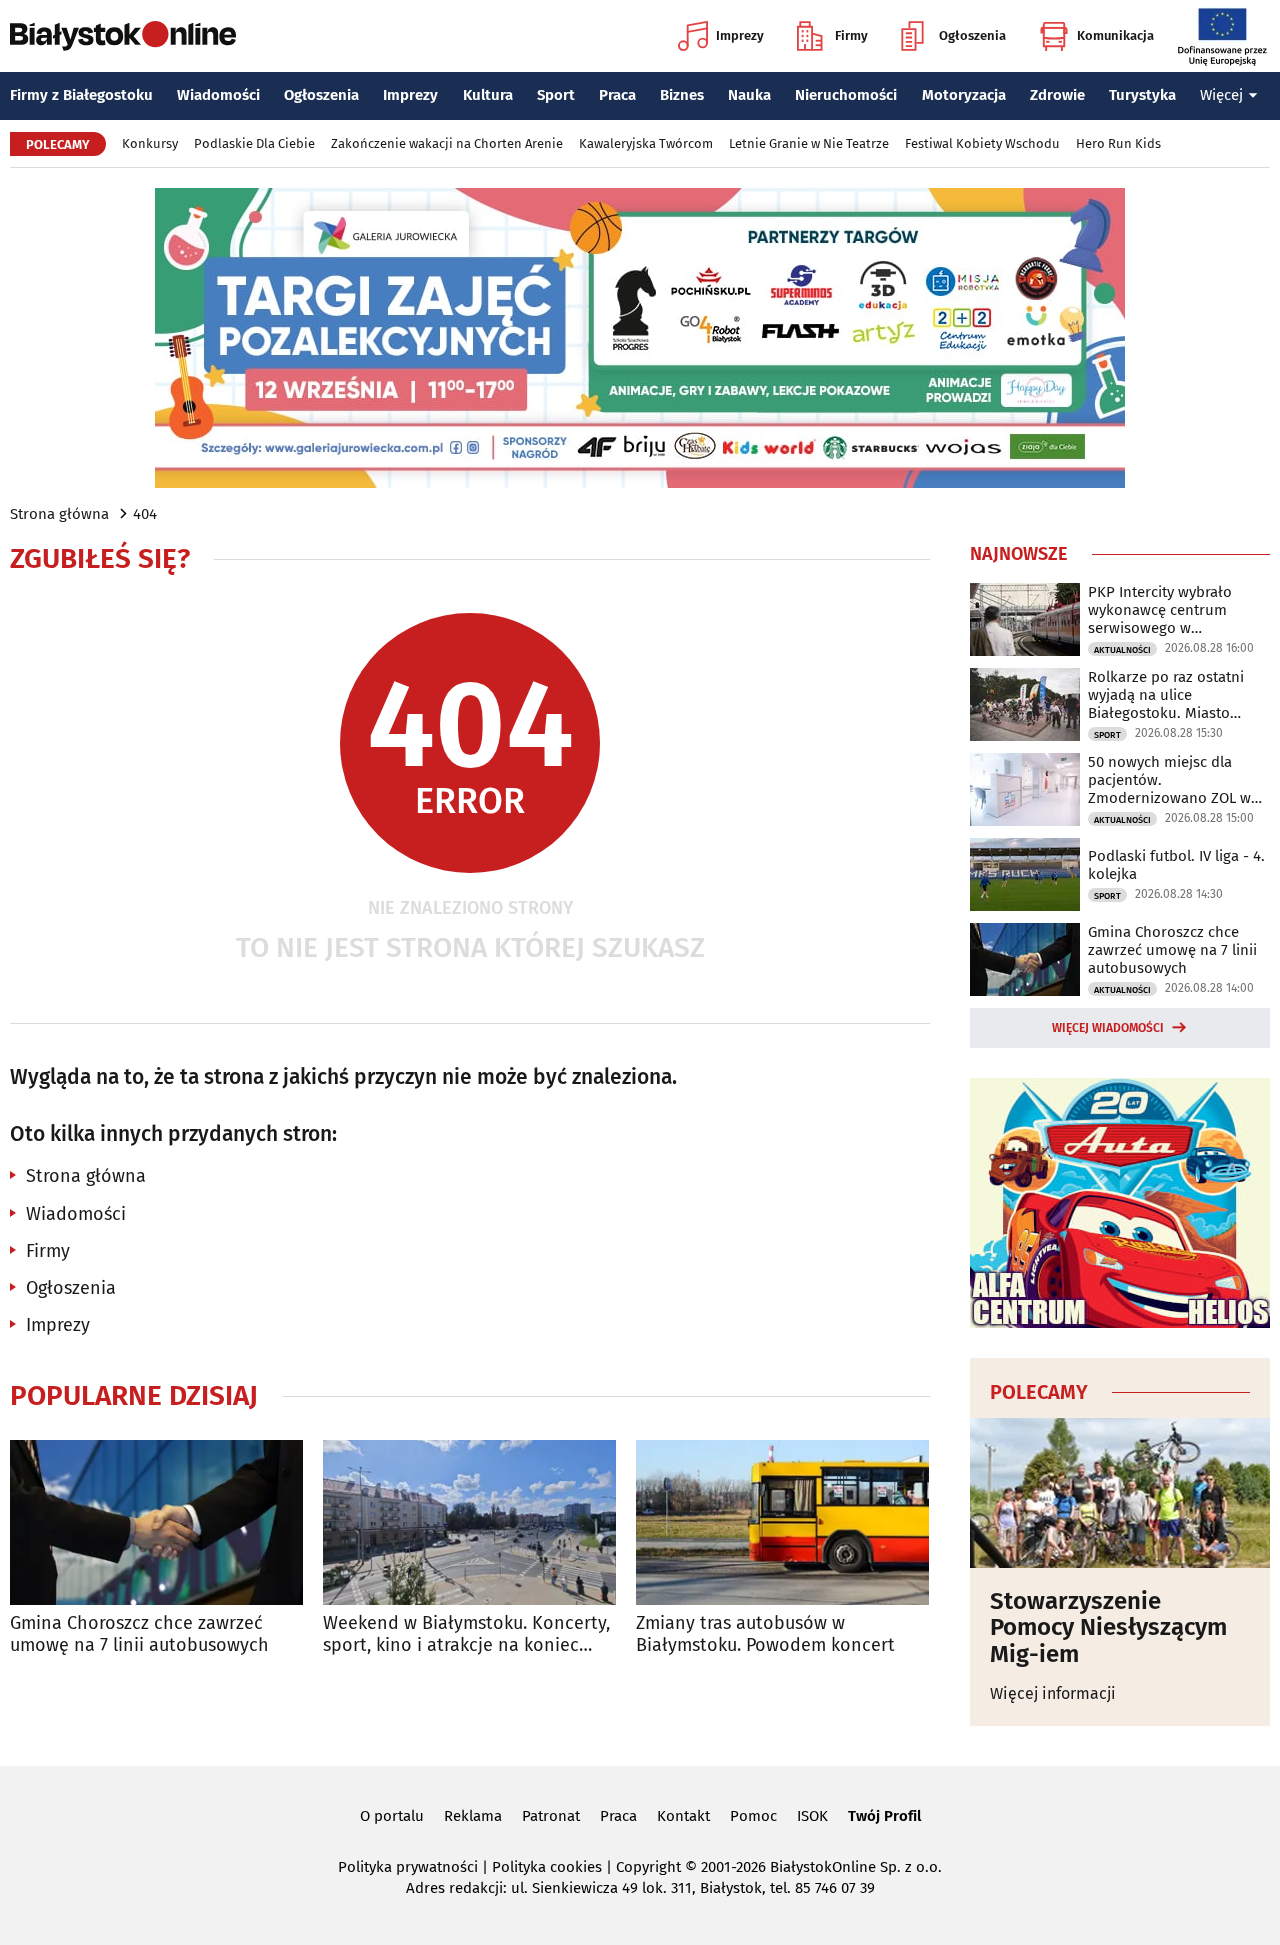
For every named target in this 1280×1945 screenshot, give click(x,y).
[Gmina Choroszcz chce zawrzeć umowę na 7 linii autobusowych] (156, 1522)
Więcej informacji (1053, 1693)
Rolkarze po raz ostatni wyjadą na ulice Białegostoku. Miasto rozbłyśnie (1166, 695)
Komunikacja (1115, 35)
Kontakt (683, 1816)
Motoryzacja (964, 95)
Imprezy (740, 35)
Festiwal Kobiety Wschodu (982, 143)
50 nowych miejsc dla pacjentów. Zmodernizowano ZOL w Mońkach (1169, 780)
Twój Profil (884, 1816)
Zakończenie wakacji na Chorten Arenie (447, 143)
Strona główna (59, 514)
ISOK (812, 1816)
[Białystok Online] (123, 36)
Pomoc (753, 1816)
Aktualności (1122, 650)
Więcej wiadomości (1108, 1028)
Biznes (682, 95)
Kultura (488, 95)
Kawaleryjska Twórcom (646, 143)
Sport (556, 95)
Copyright (648, 1867)
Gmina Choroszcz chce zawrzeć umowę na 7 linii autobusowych (139, 1634)
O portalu (392, 1816)
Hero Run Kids (1118, 143)
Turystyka (1142, 95)
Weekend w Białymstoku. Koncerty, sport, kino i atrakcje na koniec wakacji (466, 1634)
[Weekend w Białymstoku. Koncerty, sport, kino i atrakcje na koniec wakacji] (469, 1522)
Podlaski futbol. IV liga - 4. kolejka (1176, 865)
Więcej (1221, 95)
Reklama (473, 1816)
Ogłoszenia (972, 35)
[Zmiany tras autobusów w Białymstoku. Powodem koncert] (782, 1522)
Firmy (851, 35)
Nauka (749, 95)
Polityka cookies (547, 1867)
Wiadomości (218, 95)
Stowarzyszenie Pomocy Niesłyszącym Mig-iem (1108, 1627)
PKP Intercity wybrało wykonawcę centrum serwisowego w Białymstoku (1160, 610)
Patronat (551, 1816)
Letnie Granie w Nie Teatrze (809, 143)
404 (145, 514)
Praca (617, 95)
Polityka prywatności (408, 1867)
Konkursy (150, 143)
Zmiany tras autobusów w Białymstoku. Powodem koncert (765, 1634)
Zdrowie (1057, 95)
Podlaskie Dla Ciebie (254, 143)
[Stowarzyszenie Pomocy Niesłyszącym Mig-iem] (1120, 1493)
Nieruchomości (846, 95)
